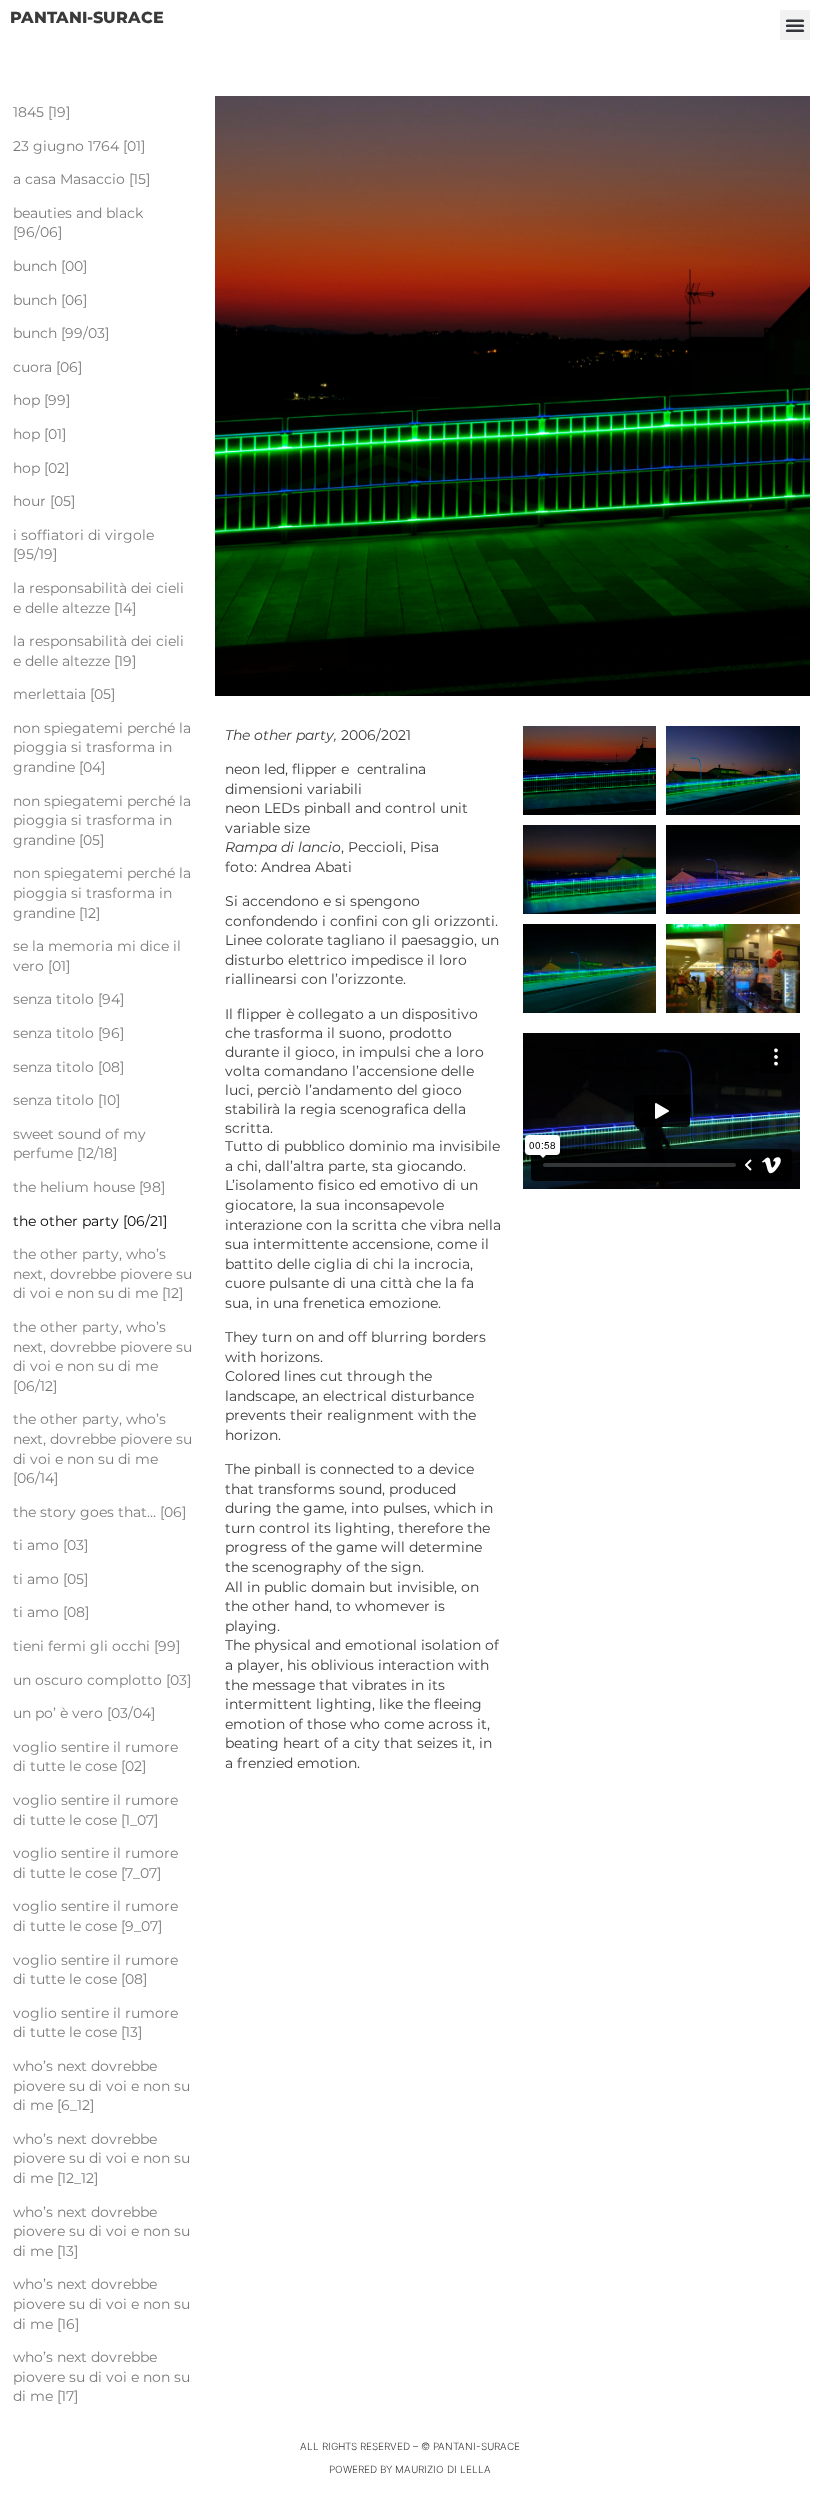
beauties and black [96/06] (78, 223)
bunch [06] (50, 300)
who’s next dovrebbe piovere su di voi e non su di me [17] (101, 2376)
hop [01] (39, 434)
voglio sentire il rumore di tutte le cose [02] (95, 1757)
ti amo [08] (51, 1612)
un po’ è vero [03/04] (84, 1713)
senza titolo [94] (68, 999)
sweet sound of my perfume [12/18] (79, 1144)
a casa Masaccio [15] (81, 179)
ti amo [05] (50, 1579)
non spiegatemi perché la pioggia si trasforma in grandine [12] (102, 892)
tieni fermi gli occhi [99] (96, 1646)
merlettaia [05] (64, 694)
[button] (795, 25)
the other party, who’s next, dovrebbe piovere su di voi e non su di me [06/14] (102, 1448)
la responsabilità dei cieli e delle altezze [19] (98, 651)
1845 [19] (41, 112)
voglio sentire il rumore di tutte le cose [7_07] (95, 1863)
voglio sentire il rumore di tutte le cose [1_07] (95, 1810)
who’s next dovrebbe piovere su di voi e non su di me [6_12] (101, 2085)
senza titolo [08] (68, 1067)
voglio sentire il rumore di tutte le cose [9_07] (95, 1916)
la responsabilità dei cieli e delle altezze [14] (98, 598)
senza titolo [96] (68, 1033)
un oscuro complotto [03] (102, 1680)
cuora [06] (47, 367)
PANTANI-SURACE (87, 17)
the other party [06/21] (90, 1221)
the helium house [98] (89, 1187)
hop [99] (41, 400)
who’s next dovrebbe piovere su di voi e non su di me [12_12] (101, 2158)
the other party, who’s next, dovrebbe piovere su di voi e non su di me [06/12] (102, 1356)
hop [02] (41, 468)
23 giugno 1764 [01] (83, 146)
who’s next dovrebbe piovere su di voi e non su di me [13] (101, 2231)
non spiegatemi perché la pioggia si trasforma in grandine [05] (102, 820)
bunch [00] (50, 266)
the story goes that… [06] (99, 1512)
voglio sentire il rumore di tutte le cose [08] (95, 1970)
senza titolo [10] (66, 1100)
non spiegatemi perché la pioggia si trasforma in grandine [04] (102, 747)
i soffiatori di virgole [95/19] (83, 545)
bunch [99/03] (61, 333)
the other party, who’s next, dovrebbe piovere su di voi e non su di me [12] (102, 1273)
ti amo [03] (50, 1545)
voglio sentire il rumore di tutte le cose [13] (95, 2023)
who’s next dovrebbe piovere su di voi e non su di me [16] (101, 2303)
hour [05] (44, 501)
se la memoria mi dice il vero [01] (97, 956)
